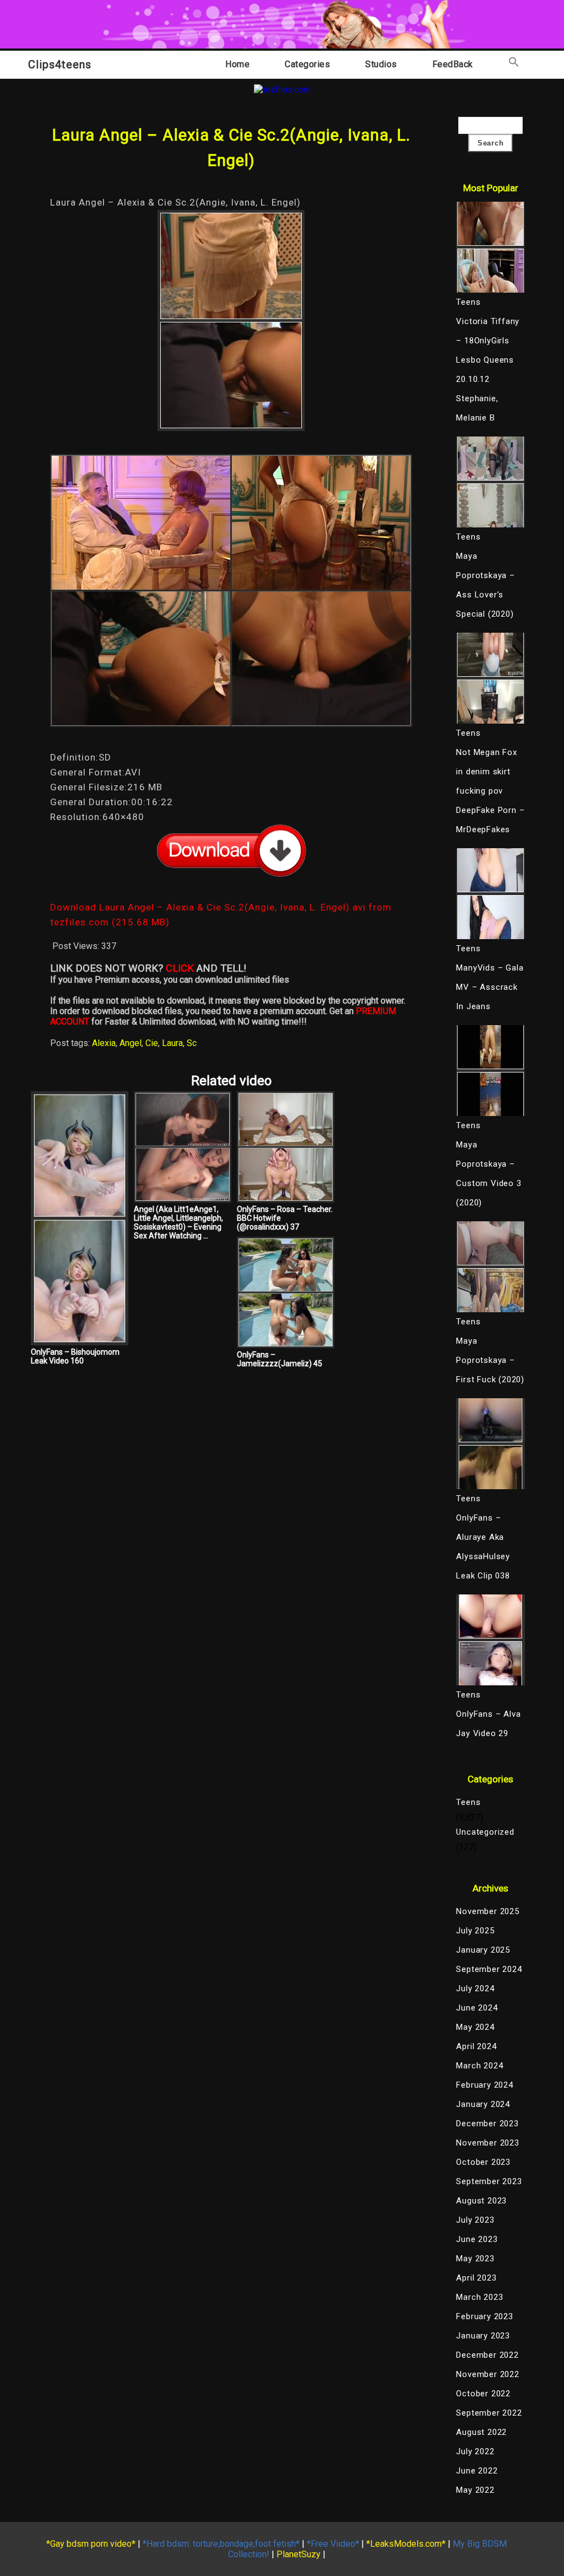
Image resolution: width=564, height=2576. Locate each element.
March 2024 (479, 2066)
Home (237, 64)
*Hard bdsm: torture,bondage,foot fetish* (221, 2544)
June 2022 (477, 2471)
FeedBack (453, 64)
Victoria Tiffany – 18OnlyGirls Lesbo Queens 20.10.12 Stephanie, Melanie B (488, 370)
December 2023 (487, 2124)
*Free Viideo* (333, 2544)
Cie (152, 1043)
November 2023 (487, 2143)
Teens (468, 1802)
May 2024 (475, 2027)
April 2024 (476, 2046)
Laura (172, 1043)
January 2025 (483, 1950)
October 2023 (483, 2162)
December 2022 (487, 2355)
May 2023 (475, 2259)
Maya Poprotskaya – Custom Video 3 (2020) (489, 1174)
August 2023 (481, 2201)
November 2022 (487, 2374)
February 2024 (484, 2085)
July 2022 (475, 2451)
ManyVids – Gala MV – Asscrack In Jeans (490, 987)
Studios (381, 64)
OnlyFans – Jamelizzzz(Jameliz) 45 (280, 1359)
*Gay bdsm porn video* (91, 2544)
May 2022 (475, 2490)
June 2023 (477, 2239)
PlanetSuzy (299, 2554)
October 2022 (483, 2394)
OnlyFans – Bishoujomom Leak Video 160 (75, 1356)
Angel (131, 1043)
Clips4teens (60, 64)
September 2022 (489, 2413)
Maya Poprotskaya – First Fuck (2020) (490, 1360)
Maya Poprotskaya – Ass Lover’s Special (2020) (485, 585)
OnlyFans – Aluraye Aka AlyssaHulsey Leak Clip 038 (483, 1547)
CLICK (180, 968)
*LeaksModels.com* (406, 2544)
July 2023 (475, 2220)
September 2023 (489, 2181)
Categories (307, 64)
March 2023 (479, 2297)
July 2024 (475, 1988)
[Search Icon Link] (514, 64)
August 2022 (481, 2432)
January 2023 (483, 2336)
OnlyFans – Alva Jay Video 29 (488, 1724)
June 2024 (477, 2008)
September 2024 (489, 1969)
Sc (192, 1043)
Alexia (104, 1043)
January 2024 (483, 2104)
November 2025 (487, 1911)
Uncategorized (485, 1832)
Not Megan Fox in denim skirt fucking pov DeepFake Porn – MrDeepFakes (490, 791)
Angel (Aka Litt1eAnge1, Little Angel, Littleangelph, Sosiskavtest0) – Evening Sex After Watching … (178, 1222)
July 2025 (475, 1931)
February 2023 (484, 2316)
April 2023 (476, 2278)
